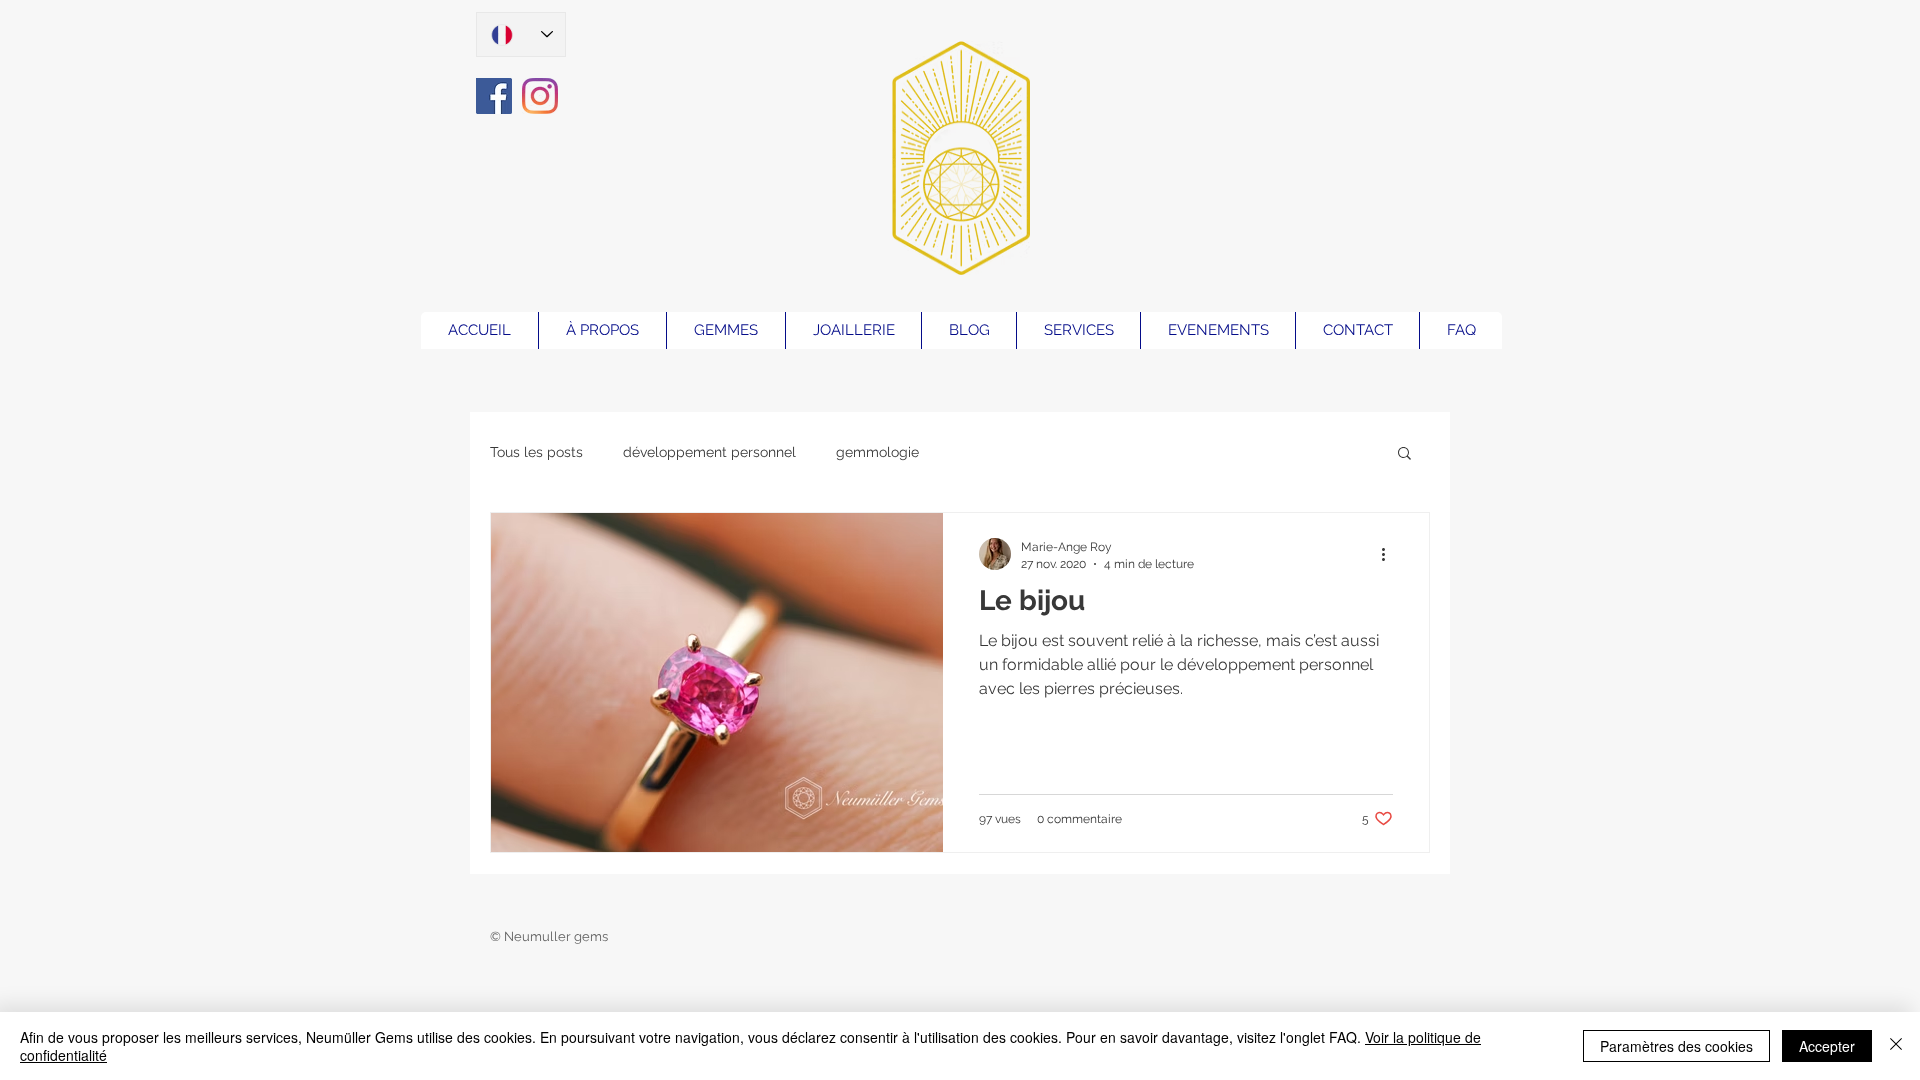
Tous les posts (536, 452)
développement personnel (709, 452)
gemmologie (877, 452)
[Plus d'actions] (1390, 554)
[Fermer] (1896, 1046)
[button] (1404, 454)
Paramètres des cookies (1676, 1046)
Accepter (1827, 1046)
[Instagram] (540, 96)
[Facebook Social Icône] (494, 96)
